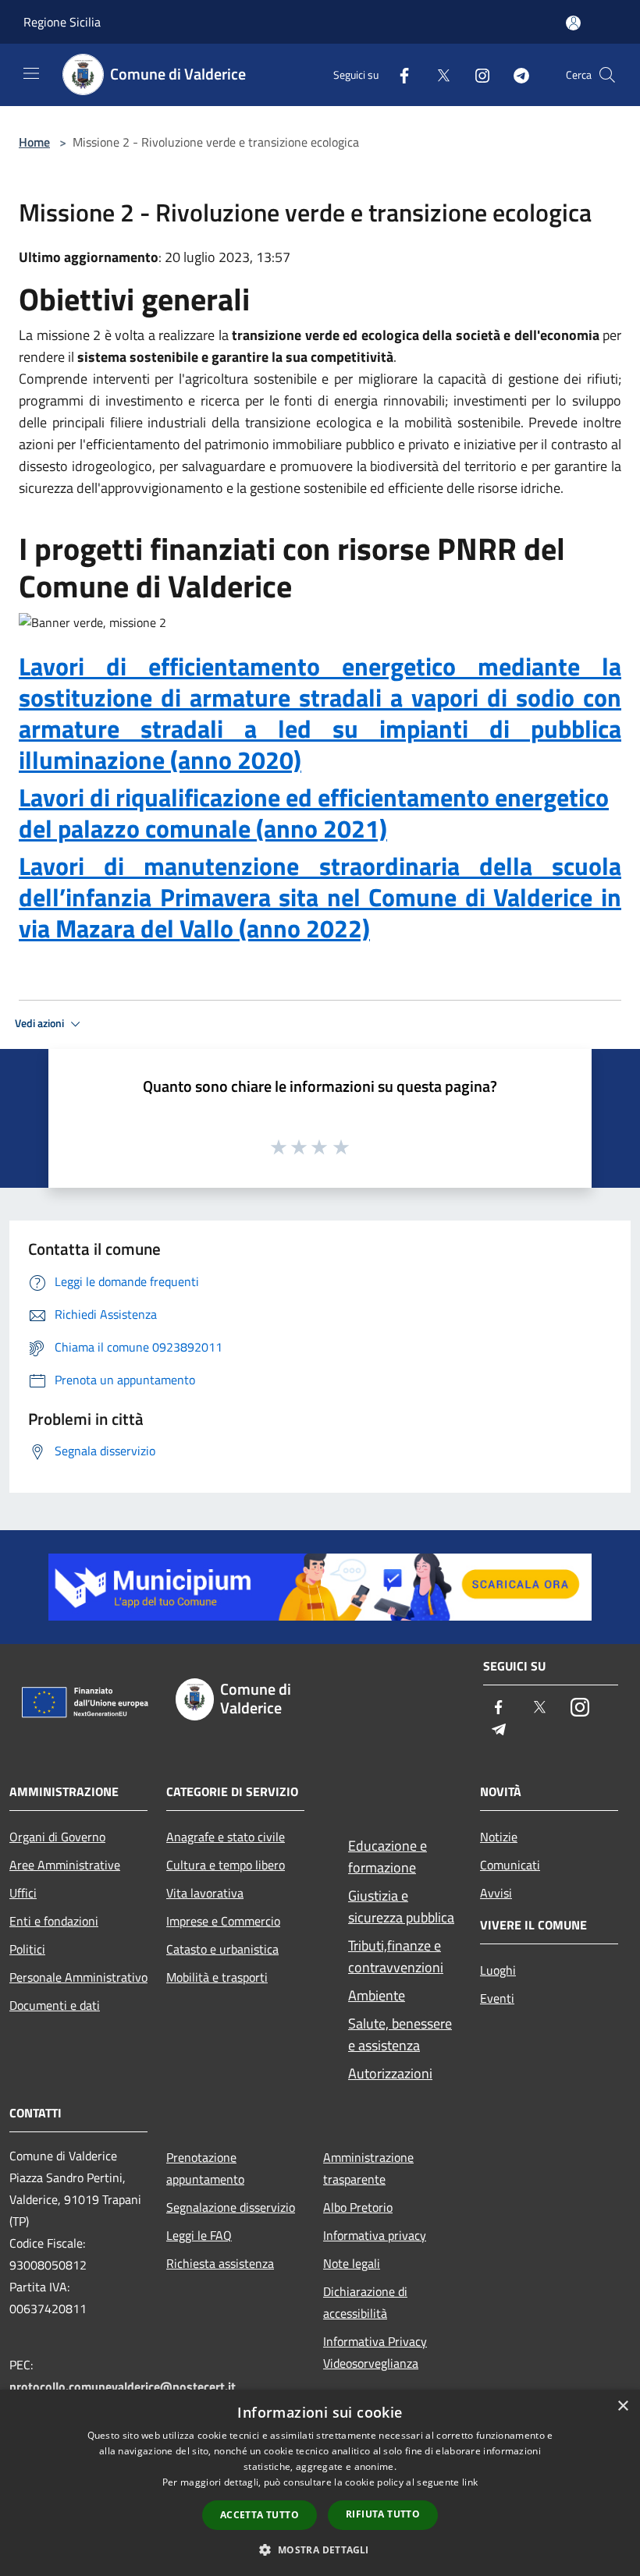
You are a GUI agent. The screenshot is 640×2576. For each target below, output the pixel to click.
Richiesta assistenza (220, 2263)
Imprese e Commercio (223, 1921)
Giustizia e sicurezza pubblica (401, 1906)
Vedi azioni (41, 1023)
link (470, 2482)
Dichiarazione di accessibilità (365, 2302)
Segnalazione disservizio (231, 2207)
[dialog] (320, 2483)
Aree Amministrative (65, 1865)
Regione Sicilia (62, 22)
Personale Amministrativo (78, 1977)
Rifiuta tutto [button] (383, 2514)
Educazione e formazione (388, 1857)
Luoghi (498, 1970)
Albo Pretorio (358, 2207)
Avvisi (496, 1893)
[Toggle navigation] (31, 73)
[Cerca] (607, 75)
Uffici (23, 1893)
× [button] (622, 2406)
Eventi (497, 1998)
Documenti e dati (55, 2005)
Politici (27, 1949)
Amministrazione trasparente (368, 2168)
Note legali (352, 2263)
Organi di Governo (57, 1837)
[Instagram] (476, 74)
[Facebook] (398, 74)
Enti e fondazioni (54, 1921)
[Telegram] (515, 74)
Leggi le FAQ (199, 2235)
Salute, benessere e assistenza (400, 2034)
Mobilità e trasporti (217, 1977)
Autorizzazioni (390, 2073)
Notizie (499, 1837)
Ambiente (377, 1995)
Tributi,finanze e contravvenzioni (396, 1956)
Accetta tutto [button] (260, 2515)
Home (34, 142)
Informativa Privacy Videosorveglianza (375, 2352)
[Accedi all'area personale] (573, 23)
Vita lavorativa (205, 1893)
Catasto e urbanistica (222, 1949)
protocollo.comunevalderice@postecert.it (123, 2386)
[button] (320, 2549)
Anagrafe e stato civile (226, 1837)
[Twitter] (437, 74)
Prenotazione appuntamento (205, 2168)
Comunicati (510, 1865)
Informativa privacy (375, 2235)
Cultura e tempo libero (226, 1865)
